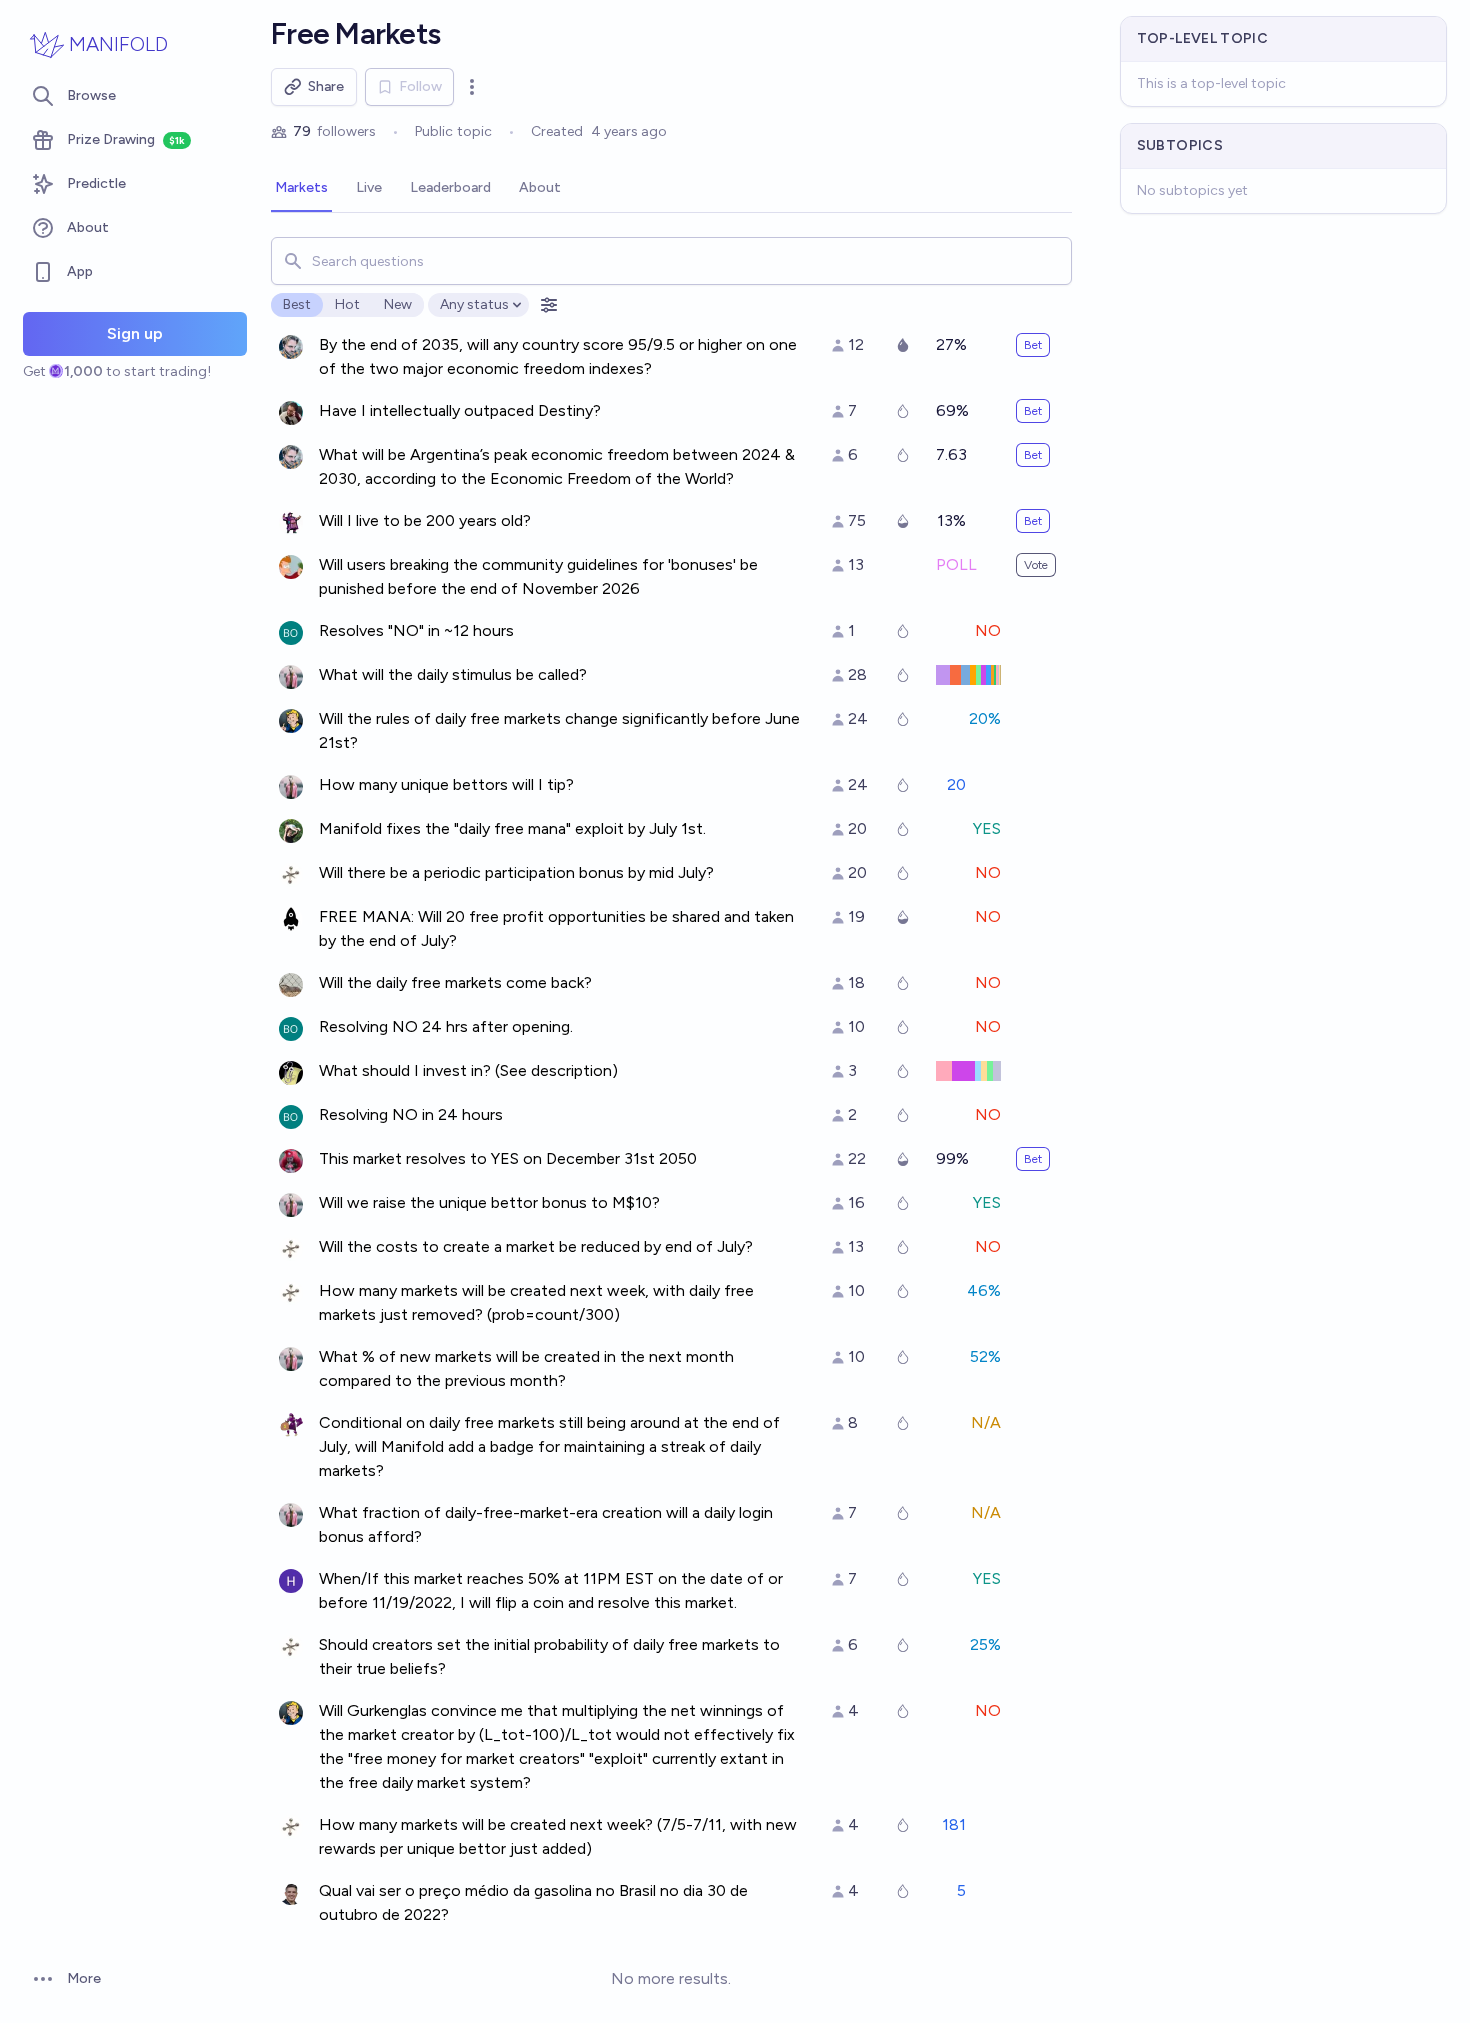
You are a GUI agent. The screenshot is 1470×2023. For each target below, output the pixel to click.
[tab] (301, 189)
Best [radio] (297, 304)
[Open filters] (549, 305)
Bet (1033, 345)
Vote (1036, 565)
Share (326, 86)
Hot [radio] (347, 304)
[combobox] (671, 261)
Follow (420, 86)
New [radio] (398, 304)
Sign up (135, 333)
